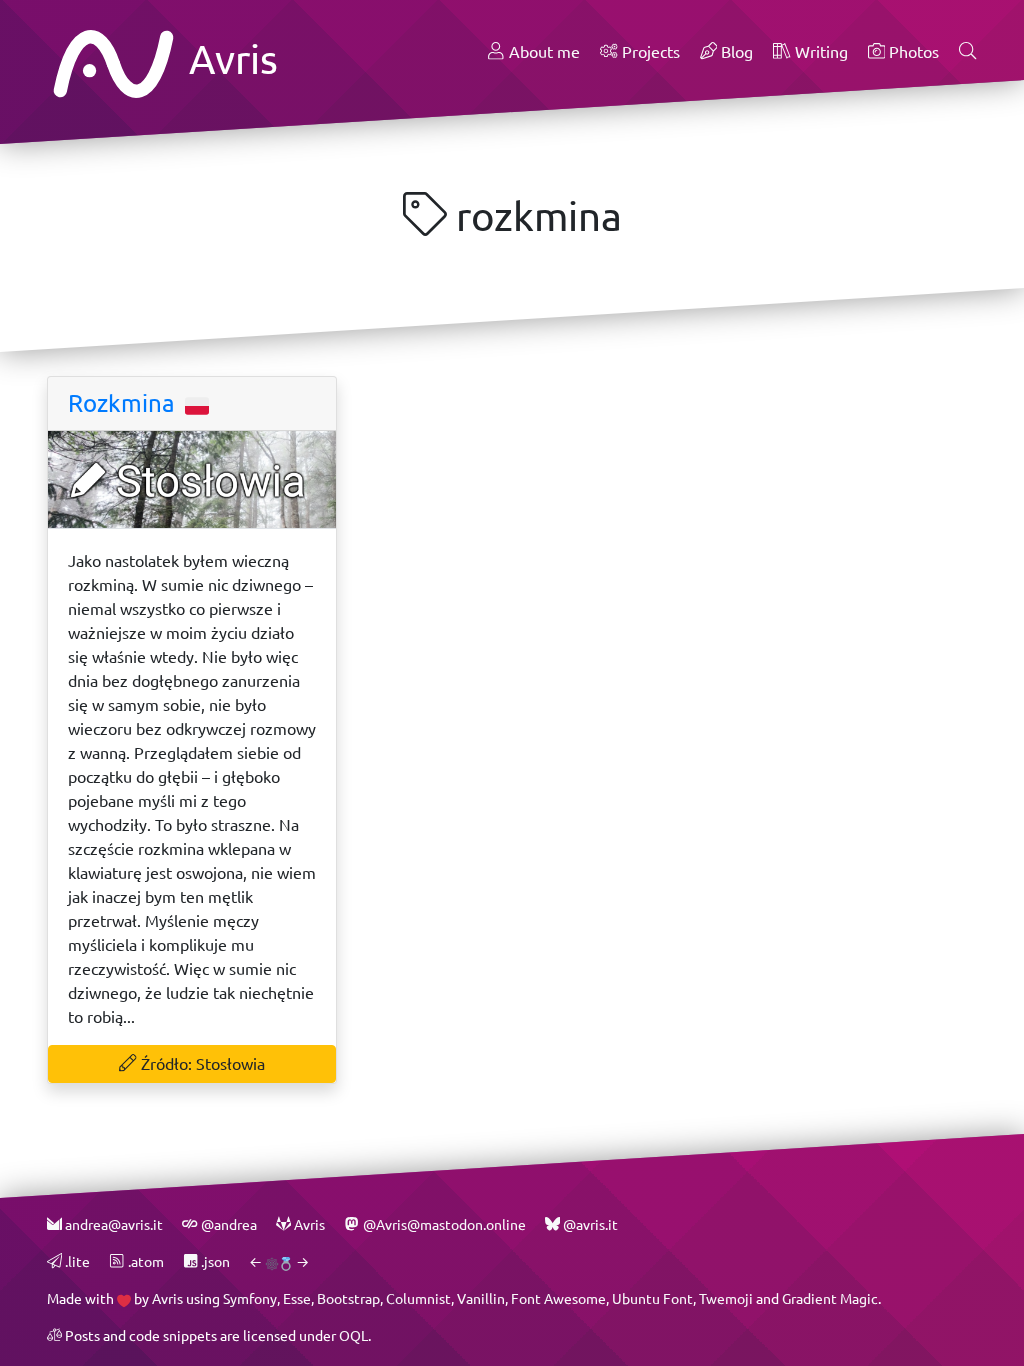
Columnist (418, 1298)
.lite (76, 1261)
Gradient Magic (830, 1298)
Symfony (250, 1298)
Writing (819, 51)
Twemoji (726, 1298)
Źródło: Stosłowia (201, 1063)
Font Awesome (558, 1298)
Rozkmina (124, 403)
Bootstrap (348, 1298)
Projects (649, 51)
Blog (735, 51)
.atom (144, 1261)
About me (542, 51)
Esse (297, 1298)
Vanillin (481, 1298)
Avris (229, 58)
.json (214, 1261)
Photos (912, 51)
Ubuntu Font (652, 1298)
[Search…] (968, 52)
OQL (353, 1335)
